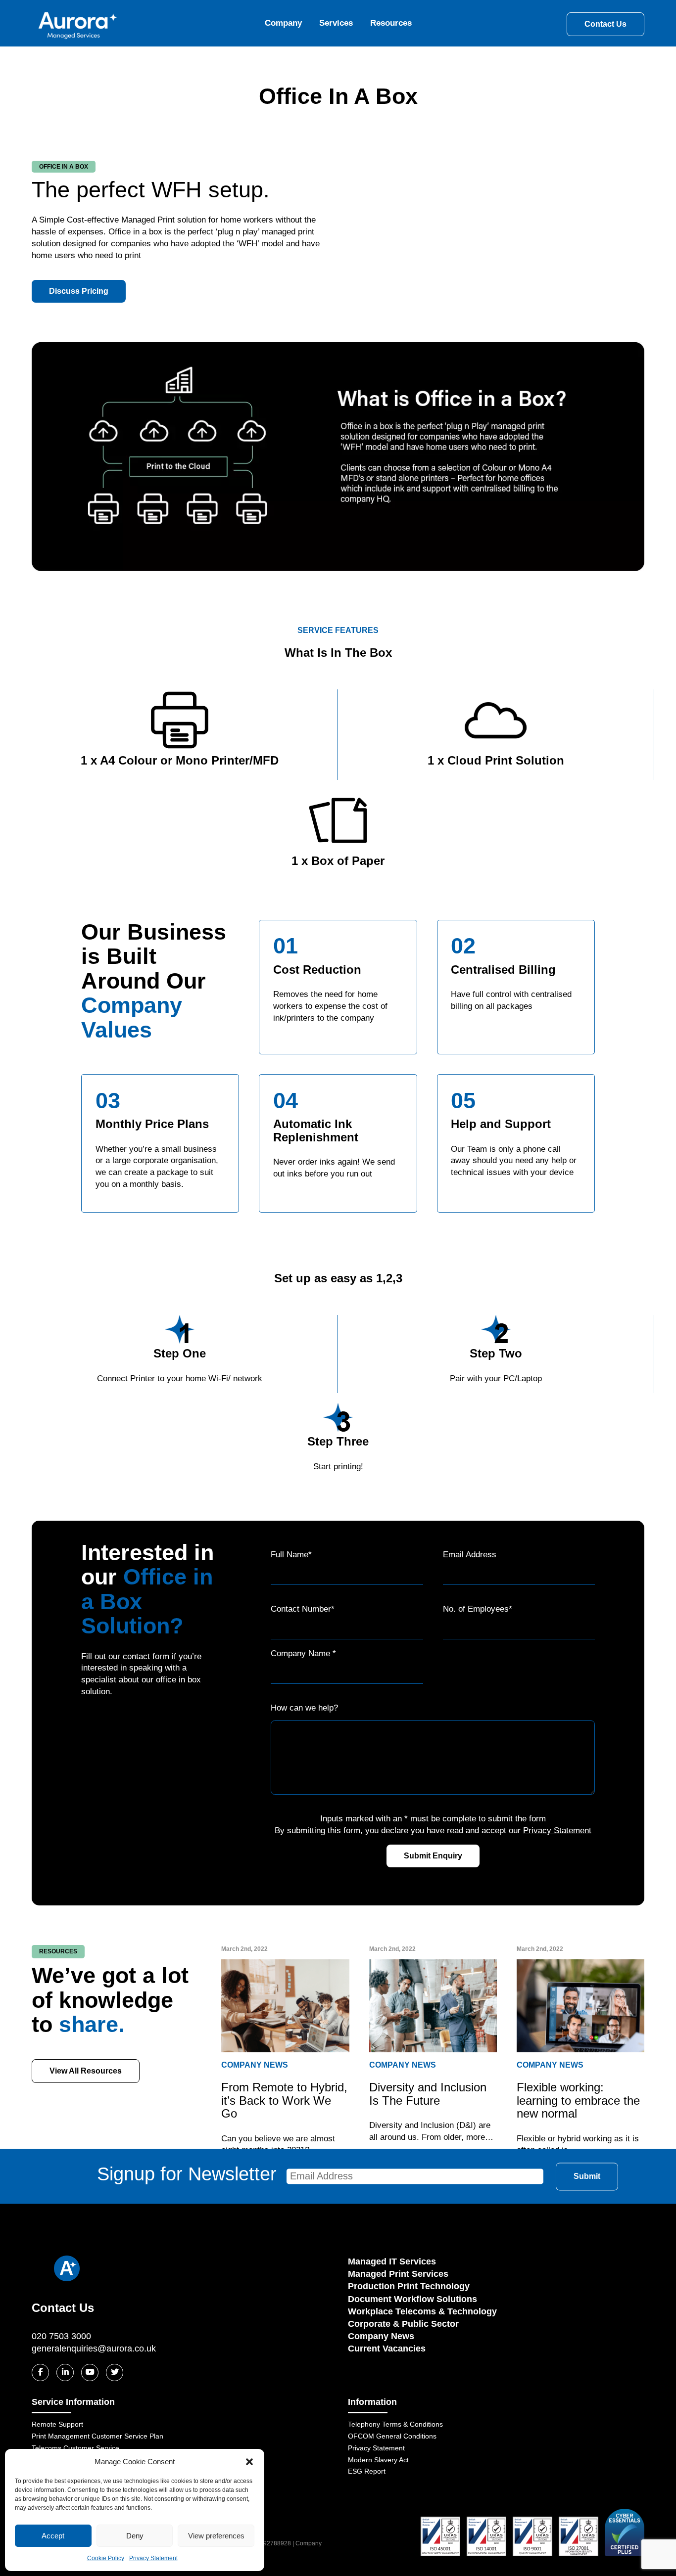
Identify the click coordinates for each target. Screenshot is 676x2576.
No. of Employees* (478, 1609)
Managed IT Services (392, 2261)
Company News (381, 2336)
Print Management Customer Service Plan (97, 2436)
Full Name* (291, 1555)
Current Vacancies (387, 2349)
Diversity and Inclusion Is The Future (428, 2094)
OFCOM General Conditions (392, 2436)
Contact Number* (303, 1609)
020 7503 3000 (61, 2336)
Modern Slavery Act (378, 2460)
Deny (135, 2536)
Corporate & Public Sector (403, 2324)
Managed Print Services (398, 2274)
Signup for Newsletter (187, 2174)
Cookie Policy (106, 2558)
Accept (53, 2536)
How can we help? (304, 1708)
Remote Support (57, 2424)
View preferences (216, 2536)
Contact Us (605, 24)
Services (336, 23)
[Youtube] (90, 2373)
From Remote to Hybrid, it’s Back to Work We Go (284, 2100)
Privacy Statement (153, 2558)
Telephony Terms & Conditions (395, 2424)
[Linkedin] (65, 2373)
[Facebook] (40, 2373)
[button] (249, 2462)
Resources (391, 23)
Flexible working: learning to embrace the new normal (578, 2100)
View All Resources (86, 2071)
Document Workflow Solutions (412, 2299)
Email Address (470, 1555)
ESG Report (367, 2471)
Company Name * (303, 1653)
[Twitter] (115, 2373)
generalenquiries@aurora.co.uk (94, 2349)
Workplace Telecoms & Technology (422, 2311)
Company (283, 23)
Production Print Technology (409, 2286)
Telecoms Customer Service (75, 2448)
